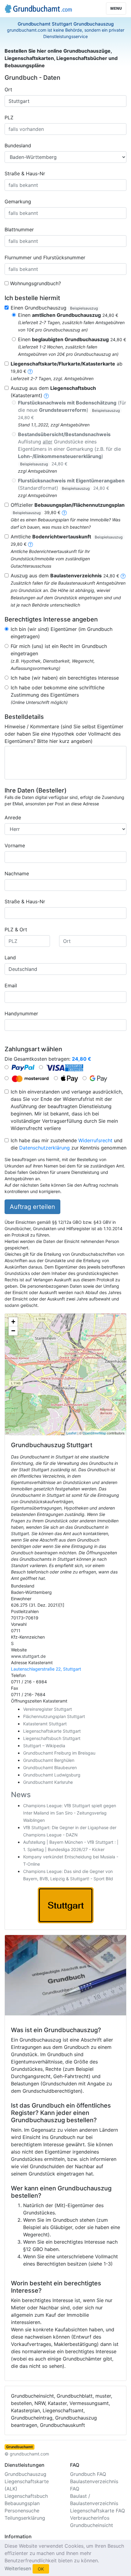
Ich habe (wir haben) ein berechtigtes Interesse (65, 678)
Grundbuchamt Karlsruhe (48, 1782)
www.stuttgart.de (28, 1656)
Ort (8, 89)
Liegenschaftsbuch (26, 2496)
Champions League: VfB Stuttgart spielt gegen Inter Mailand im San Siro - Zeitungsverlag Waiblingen (70, 1813)
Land (10, 957)
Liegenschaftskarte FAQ (97, 2511)
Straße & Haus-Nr (25, 173)
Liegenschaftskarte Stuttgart (52, 1731)
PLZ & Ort (16, 929)
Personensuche (22, 2511)
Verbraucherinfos (90, 2518)
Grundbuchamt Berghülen (49, 1760)
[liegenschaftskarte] (30, 371)
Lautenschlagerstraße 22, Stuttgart (46, 1669)
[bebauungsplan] (64, 512)
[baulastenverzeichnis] (123, 576)
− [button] (13, 1331)
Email (11, 985)
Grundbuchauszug (25, 2474)
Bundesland (18, 145)
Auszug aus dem (65, 576)
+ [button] (13, 1322)
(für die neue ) (72, 410)
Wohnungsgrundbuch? (35, 283)
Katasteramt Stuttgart (45, 1724)
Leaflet (71, 1433)
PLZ (9, 117)
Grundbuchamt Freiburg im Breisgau (59, 1753)
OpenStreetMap (94, 1433)
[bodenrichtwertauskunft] (30, 544)
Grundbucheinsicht (92, 2525)
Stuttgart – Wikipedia (44, 1746)
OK (41, 2569)
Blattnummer (19, 229)
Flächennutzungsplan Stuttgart (54, 1716)
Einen (68, 315)
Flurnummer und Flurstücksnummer (45, 257)
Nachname (17, 873)
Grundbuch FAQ (88, 2474)
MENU (116, 8)
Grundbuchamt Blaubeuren (50, 1767)
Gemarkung (18, 201)
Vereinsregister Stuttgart (48, 1709)
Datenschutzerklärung (44, 1148)
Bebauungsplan (22, 2503)
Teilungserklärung (25, 2518)
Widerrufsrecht (95, 1140)
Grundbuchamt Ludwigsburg (52, 1775)
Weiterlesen (18, 2568)
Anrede (13, 817)
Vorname (15, 845)
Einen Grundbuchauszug (54, 308)
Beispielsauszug (84, 308)
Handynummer (21, 1013)
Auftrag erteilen (32, 1207)
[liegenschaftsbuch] (46, 395)
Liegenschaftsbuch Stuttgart (52, 1738)
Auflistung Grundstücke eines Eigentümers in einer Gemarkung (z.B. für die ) (69, 449)
